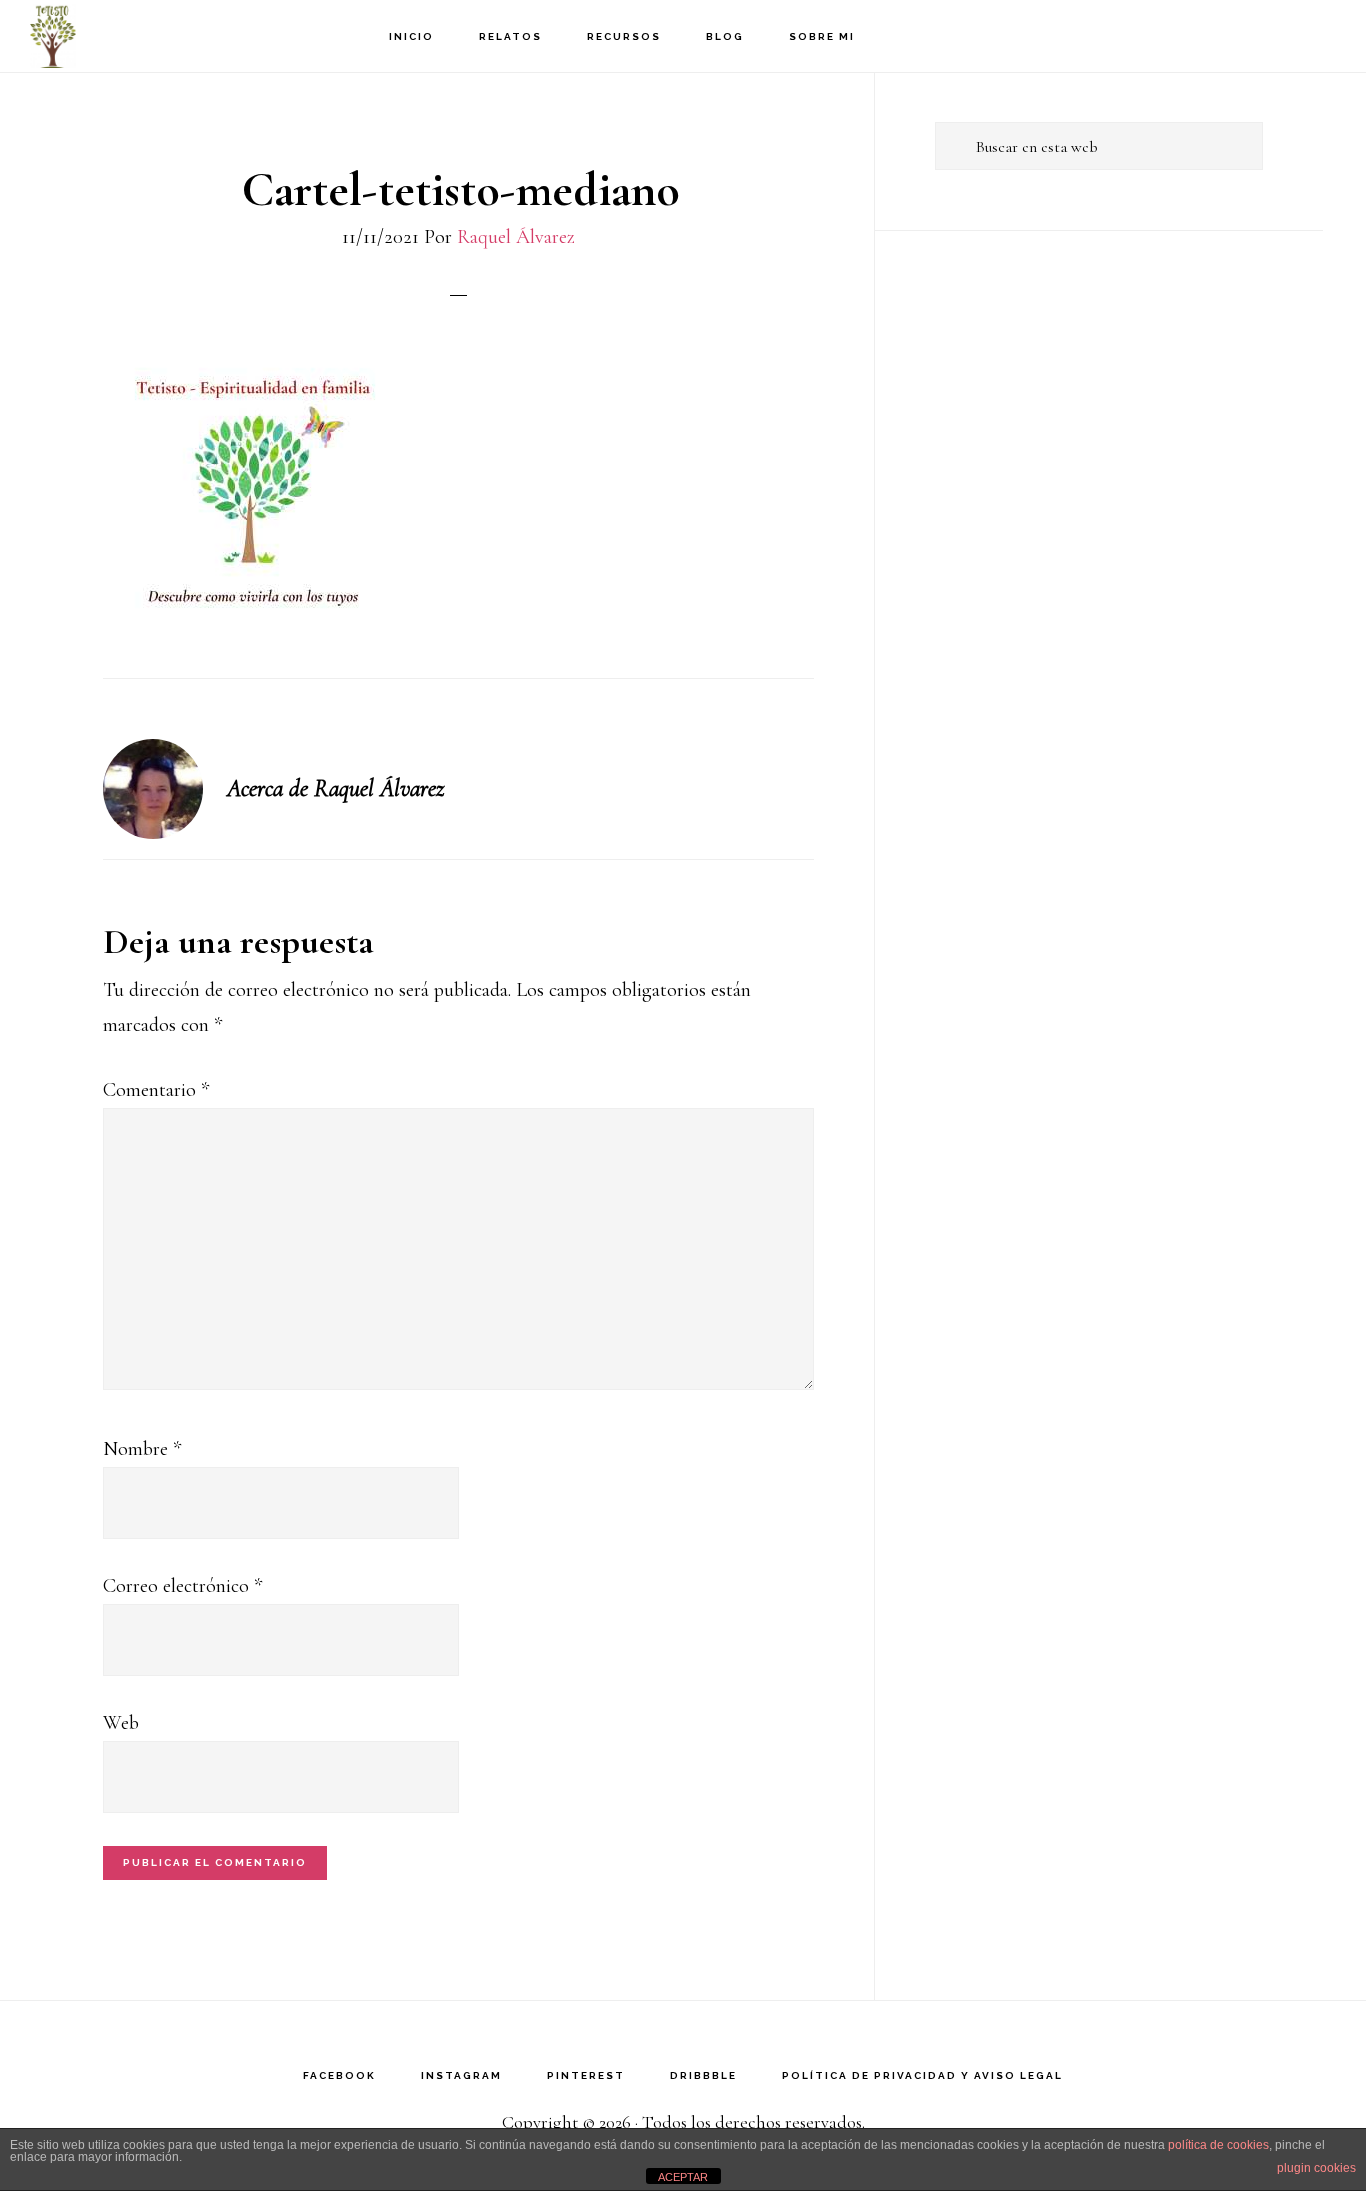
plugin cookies (1316, 2168)
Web (121, 1723)
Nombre (142, 1449)
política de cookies (1218, 2145)
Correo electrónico (182, 1586)
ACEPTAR (683, 2177)
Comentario (156, 1090)
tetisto (130, 35)
